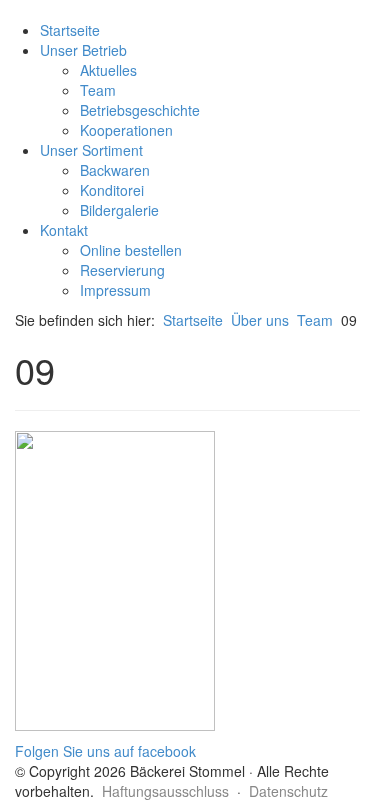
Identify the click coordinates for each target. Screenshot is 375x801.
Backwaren (115, 170)
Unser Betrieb (83, 50)
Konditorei (112, 190)
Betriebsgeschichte (140, 110)
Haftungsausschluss (165, 791)
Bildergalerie (119, 210)
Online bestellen (131, 250)
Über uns (260, 320)
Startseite (70, 30)
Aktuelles (108, 70)
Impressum (115, 290)
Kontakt (64, 230)
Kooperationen (126, 130)
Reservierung (122, 270)
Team (98, 90)
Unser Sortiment (91, 150)
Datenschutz (288, 791)
